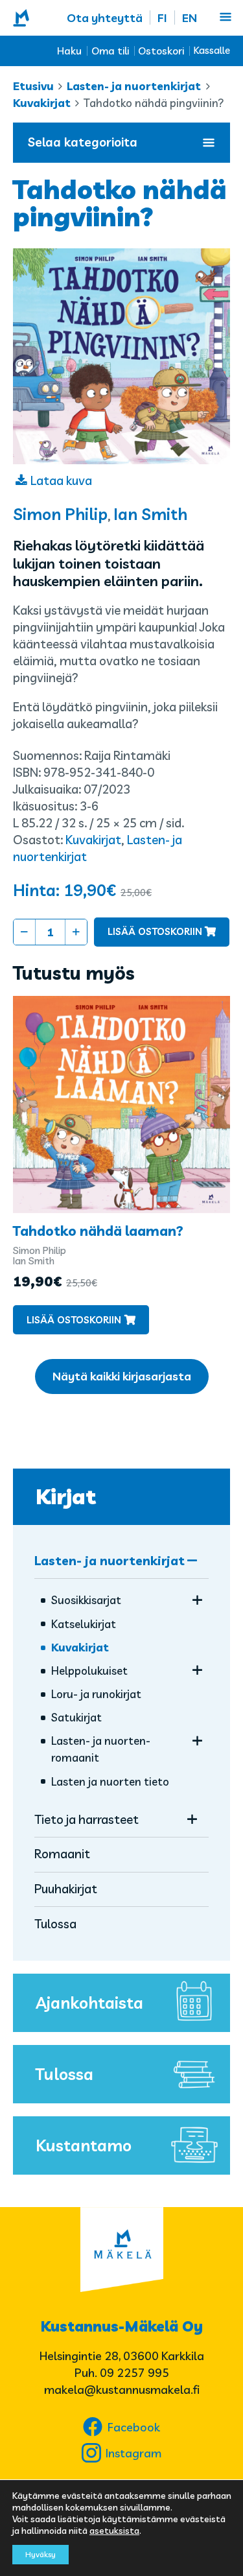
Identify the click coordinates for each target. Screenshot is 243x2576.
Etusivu (33, 86)
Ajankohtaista (89, 2003)
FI (162, 18)
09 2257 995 (134, 2373)
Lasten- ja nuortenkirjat (134, 86)
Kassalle (212, 50)
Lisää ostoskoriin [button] (74, 1320)
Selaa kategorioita (83, 142)
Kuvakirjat (42, 103)
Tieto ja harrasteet (87, 1819)
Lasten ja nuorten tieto (110, 1781)
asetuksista (114, 2531)
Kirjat (66, 1496)
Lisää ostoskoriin (155, 931)
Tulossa (55, 1924)
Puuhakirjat (66, 1889)
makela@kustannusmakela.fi (122, 2390)
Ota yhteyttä (105, 18)
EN (190, 18)
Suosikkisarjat (86, 1600)
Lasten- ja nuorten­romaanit (101, 1749)
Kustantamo (84, 2145)
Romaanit (62, 1854)
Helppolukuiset (89, 1671)
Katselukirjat (84, 1624)
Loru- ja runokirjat (96, 1694)
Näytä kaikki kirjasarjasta (122, 1376)
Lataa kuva (61, 480)
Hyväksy (40, 2554)
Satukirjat (76, 1717)
